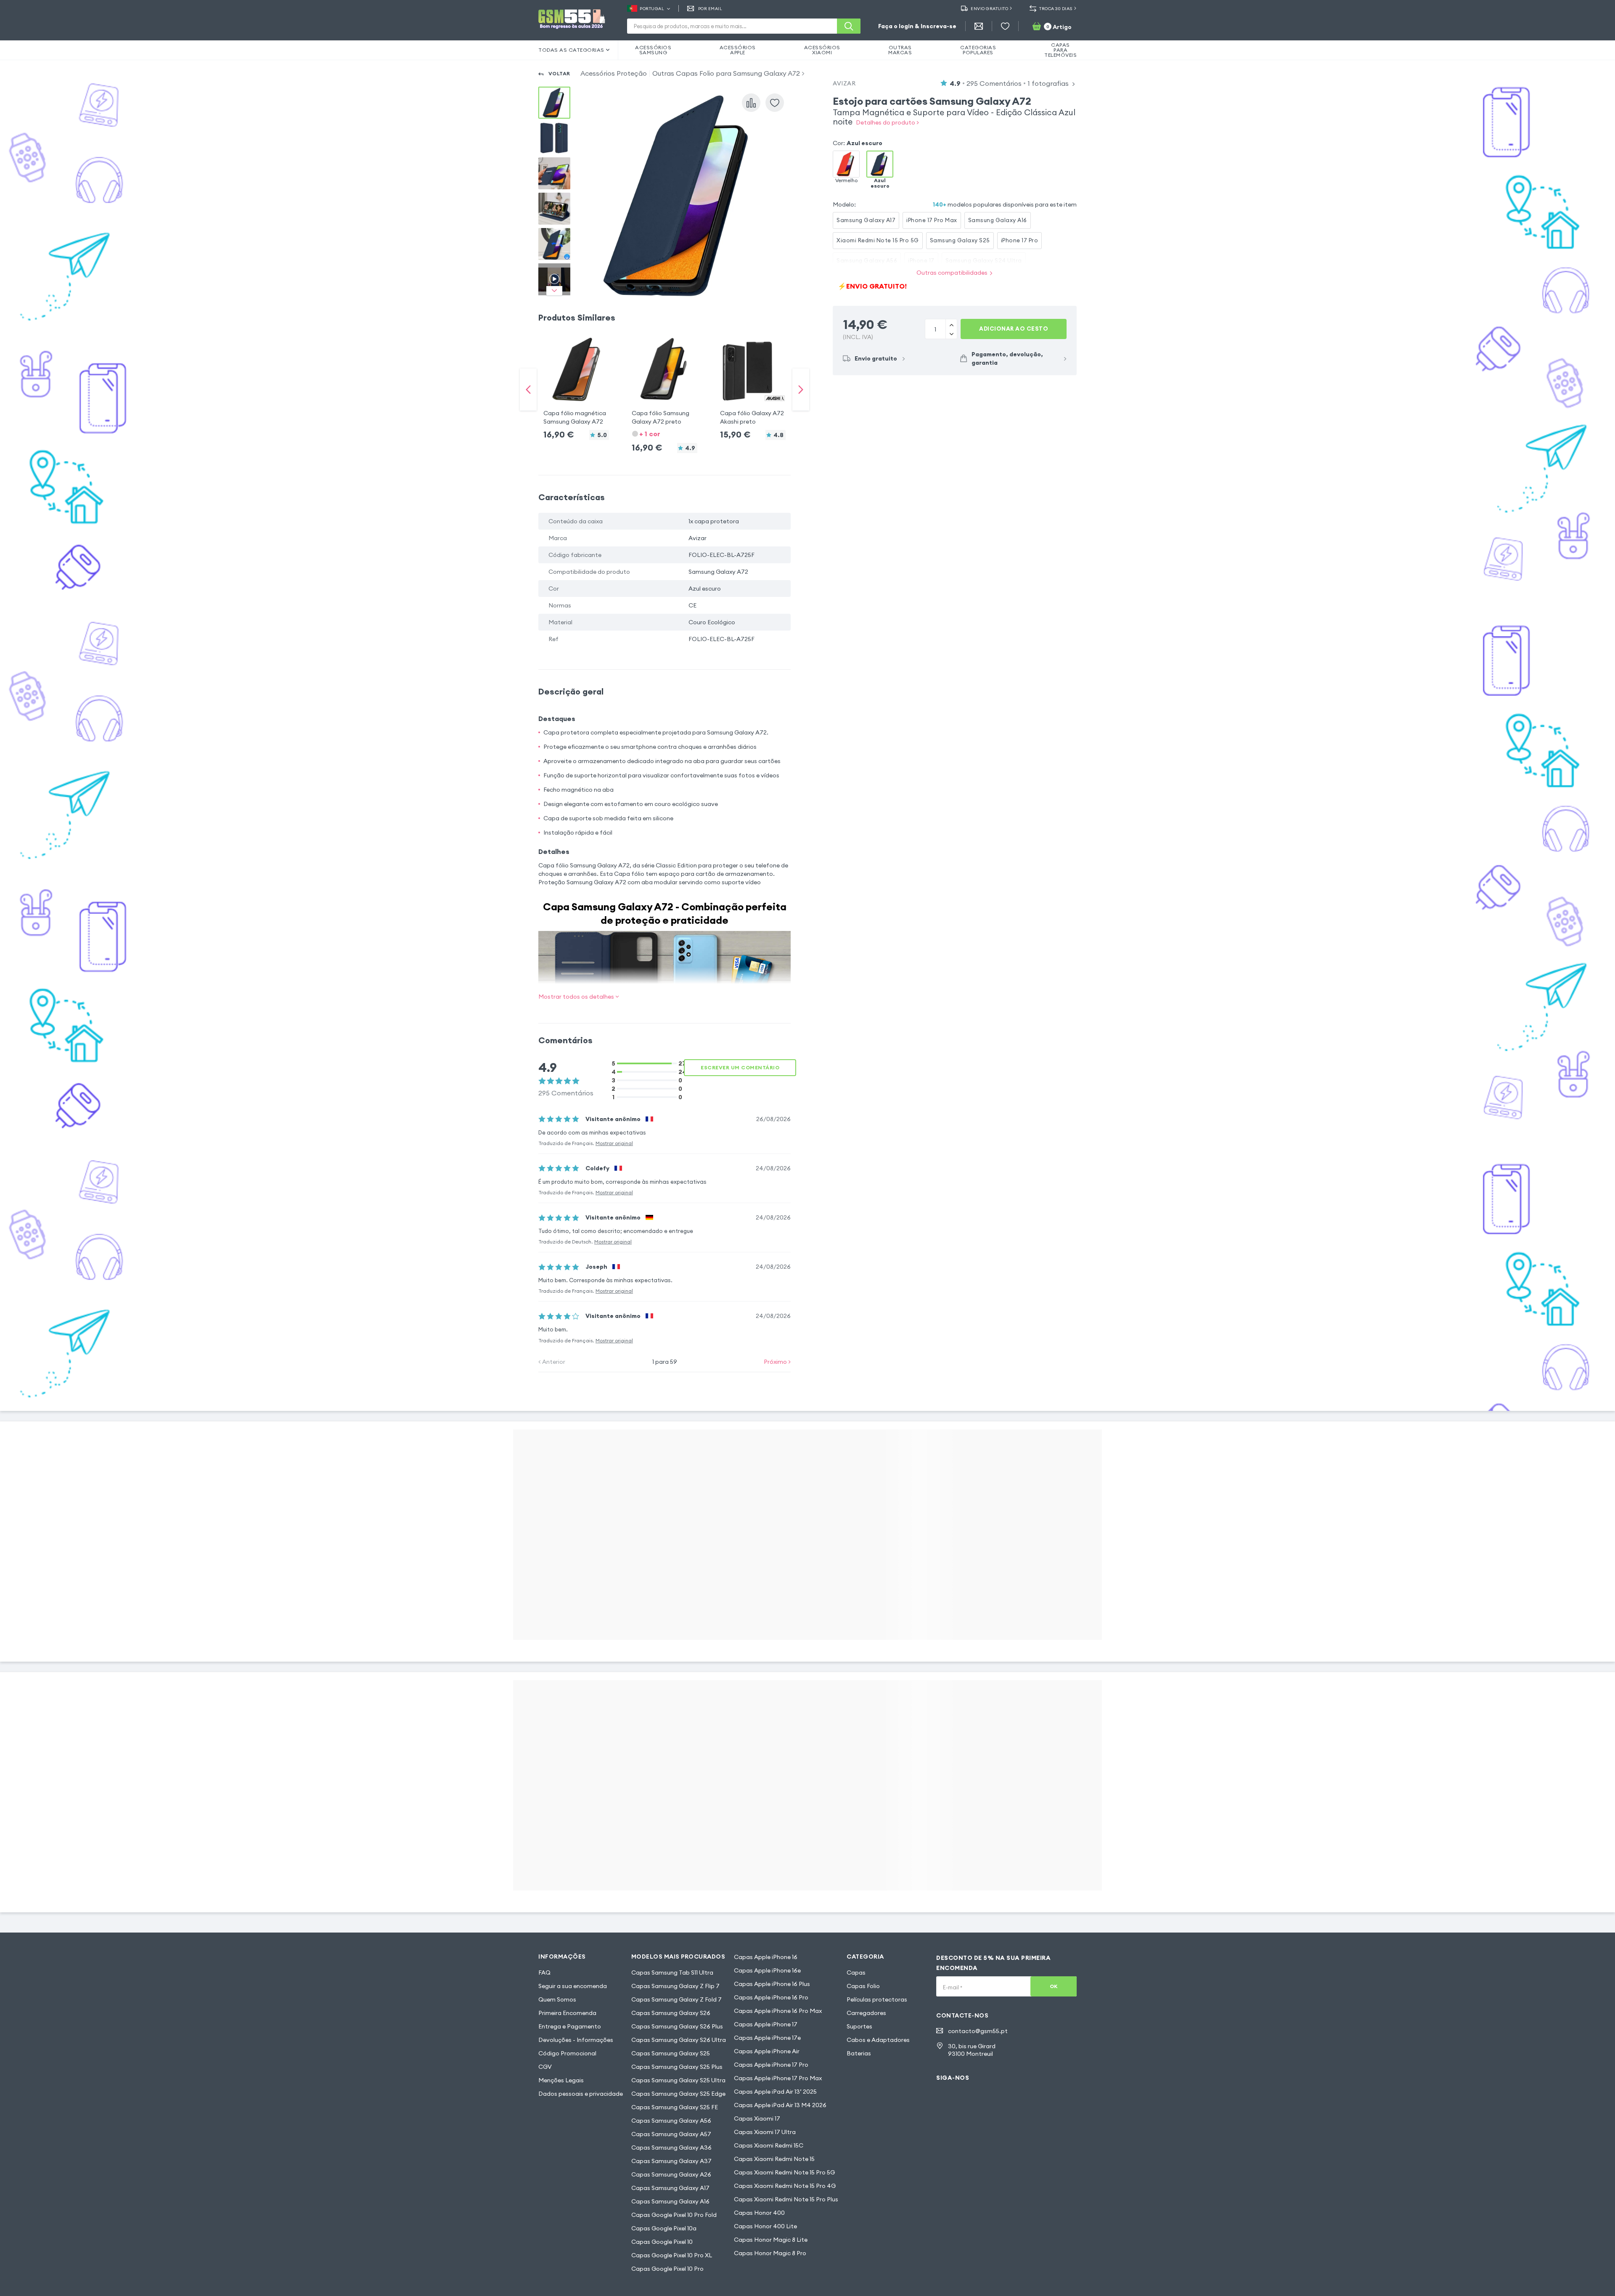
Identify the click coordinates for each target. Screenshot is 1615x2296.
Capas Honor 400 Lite (765, 2226)
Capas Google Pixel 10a (664, 2228)
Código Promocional (567, 2053)
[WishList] (1005, 26)
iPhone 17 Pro (1020, 240)
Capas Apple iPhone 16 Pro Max (778, 2011)
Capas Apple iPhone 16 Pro (771, 1997)
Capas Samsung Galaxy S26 (671, 2013)
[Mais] (951, 334)
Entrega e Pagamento (570, 2026)
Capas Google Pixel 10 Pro (667, 2269)
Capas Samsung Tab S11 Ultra (672, 1973)
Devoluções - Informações (576, 2040)
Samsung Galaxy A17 (866, 220)
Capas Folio (863, 1986)
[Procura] (849, 26)
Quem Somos (557, 1999)
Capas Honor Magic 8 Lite (771, 2240)
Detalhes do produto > (887, 122)
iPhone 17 (921, 260)
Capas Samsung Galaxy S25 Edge (678, 2094)
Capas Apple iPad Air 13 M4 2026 (780, 2105)
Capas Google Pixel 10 (662, 2242)
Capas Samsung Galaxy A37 (671, 2161)
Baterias (859, 2053)
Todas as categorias (571, 50)
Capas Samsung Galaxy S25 (671, 2053)
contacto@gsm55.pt (978, 2031)
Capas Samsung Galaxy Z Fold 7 (676, 1999)
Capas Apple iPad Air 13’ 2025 (775, 2092)
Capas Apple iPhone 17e (767, 2038)
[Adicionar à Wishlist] (775, 103)
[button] (576, 381)
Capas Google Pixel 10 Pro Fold (674, 2215)
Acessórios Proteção (614, 73)
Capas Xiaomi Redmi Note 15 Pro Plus (786, 2199)
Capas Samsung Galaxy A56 (671, 2121)
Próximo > (777, 1362)
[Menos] (951, 324)
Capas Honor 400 (759, 2213)
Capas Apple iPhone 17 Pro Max (778, 2078)
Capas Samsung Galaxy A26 (671, 2174)
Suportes (859, 2026)
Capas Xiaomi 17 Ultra (765, 2132)
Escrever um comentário (740, 1067)
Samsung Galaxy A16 (998, 220)
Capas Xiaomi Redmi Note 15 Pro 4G (785, 2186)
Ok (1054, 1986)
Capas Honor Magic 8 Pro (770, 2253)
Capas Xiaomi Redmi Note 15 (774, 2159)
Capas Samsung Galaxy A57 (671, 2134)
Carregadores (866, 2013)
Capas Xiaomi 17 (757, 2118)
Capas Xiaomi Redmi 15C (769, 2145)
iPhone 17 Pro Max (932, 220)
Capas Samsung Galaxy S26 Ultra (679, 2040)
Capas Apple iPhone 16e (767, 1970)
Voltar (559, 73)
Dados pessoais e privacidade (581, 2094)
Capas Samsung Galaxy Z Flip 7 (675, 1986)
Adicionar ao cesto (1014, 329)
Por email (710, 9)
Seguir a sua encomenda (573, 1986)
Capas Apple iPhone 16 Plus (772, 1984)
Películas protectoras (877, 1999)
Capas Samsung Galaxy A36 (671, 2148)
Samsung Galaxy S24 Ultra (984, 260)
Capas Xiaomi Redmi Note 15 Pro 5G (784, 2172)
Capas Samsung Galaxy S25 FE (675, 2107)
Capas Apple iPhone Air (767, 2051)
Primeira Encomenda (567, 2013)
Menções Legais (561, 2080)
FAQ (544, 1973)
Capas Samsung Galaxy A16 (670, 2201)
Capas (856, 1973)
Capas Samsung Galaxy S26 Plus (677, 2026)
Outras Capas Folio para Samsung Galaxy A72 (726, 73)
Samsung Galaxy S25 (960, 240)
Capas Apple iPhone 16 (766, 1957)
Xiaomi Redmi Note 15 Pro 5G (878, 240)
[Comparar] (751, 103)
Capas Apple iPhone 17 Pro (771, 2065)
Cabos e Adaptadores (878, 2040)
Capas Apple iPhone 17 (766, 2024)
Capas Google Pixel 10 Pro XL (672, 2255)
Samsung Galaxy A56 (867, 260)
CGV (545, 2067)
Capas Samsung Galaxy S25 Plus (677, 2067)
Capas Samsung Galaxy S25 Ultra (678, 2080)
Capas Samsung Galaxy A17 (670, 2188)
